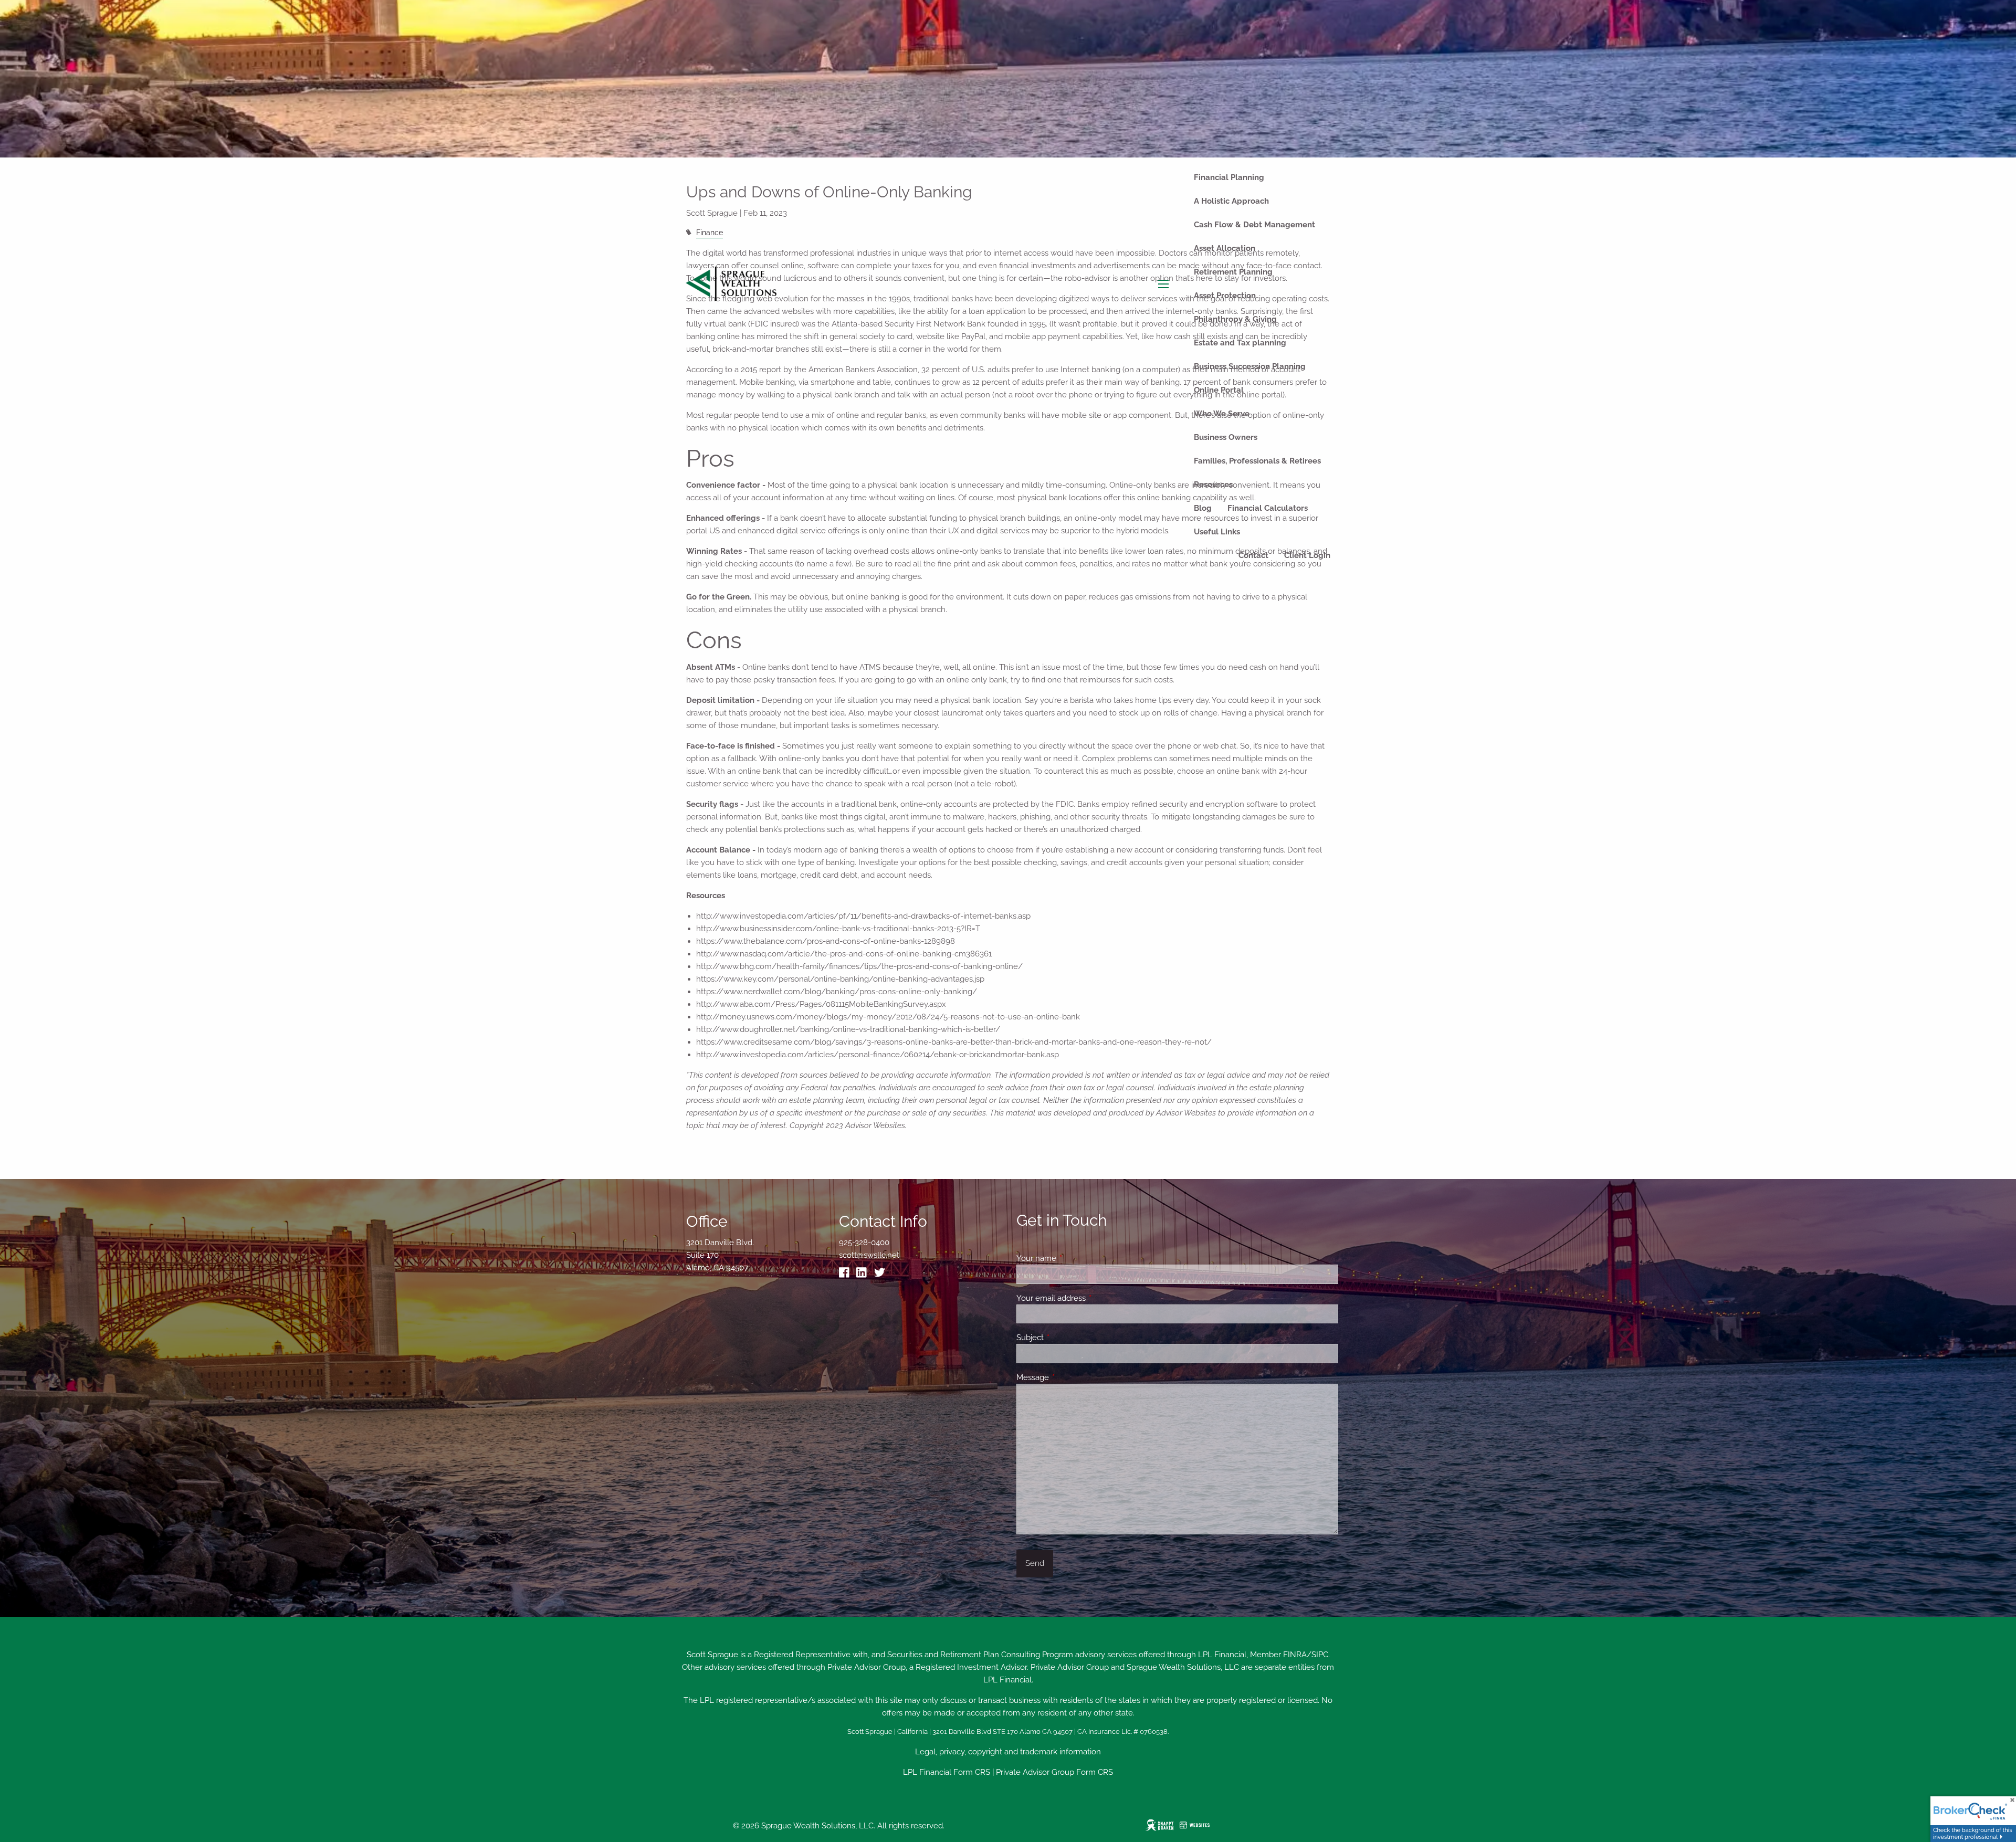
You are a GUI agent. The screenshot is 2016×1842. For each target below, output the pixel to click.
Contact (1253, 555)
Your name (1074, 1258)
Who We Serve (1222, 414)
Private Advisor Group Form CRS (1054, 1772)
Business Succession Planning (1250, 366)
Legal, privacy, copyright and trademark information (1008, 1752)
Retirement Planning (1233, 272)
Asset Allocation (1225, 248)
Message (1071, 1377)
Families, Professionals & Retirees (1257, 461)
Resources (1213, 485)
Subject (1068, 1338)
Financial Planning (1229, 177)
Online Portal (1219, 390)
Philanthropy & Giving (1235, 319)
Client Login (1307, 555)
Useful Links (1217, 532)
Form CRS (972, 1772)
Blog (1203, 508)
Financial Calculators (1268, 508)
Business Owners (1226, 437)
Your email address (1089, 1298)
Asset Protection (1225, 296)
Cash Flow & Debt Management (1254, 225)
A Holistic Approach (1231, 201)
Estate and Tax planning (1240, 343)
